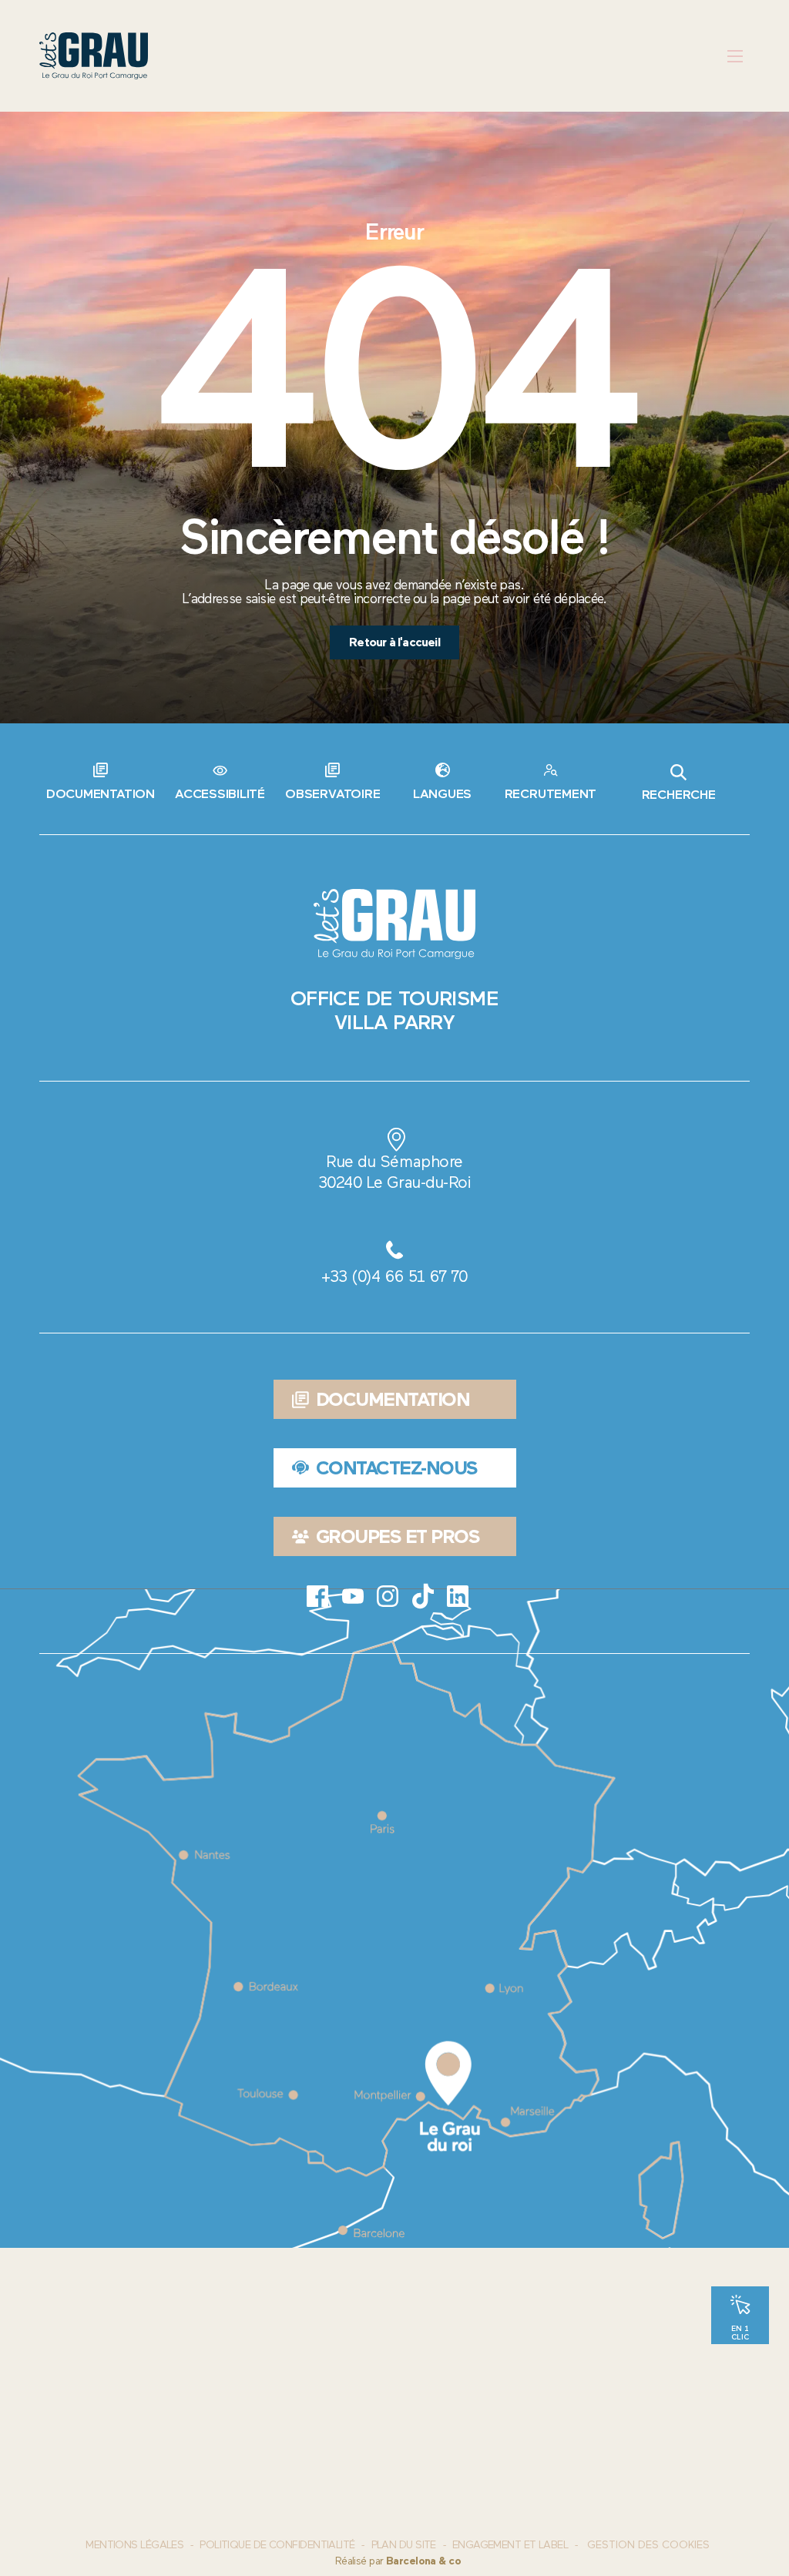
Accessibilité (220, 793)
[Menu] (735, 56)
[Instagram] (388, 1596)
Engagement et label (510, 2545)
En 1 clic (740, 2332)
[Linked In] (458, 1596)
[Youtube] (353, 1596)
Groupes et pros (398, 1536)
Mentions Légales (134, 2545)
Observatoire (332, 793)
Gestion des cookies (648, 2545)
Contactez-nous (397, 1468)
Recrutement (551, 793)
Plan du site (404, 2545)
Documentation (101, 793)
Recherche (678, 794)
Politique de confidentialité (277, 2545)
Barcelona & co (423, 2561)
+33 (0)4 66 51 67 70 (394, 1276)
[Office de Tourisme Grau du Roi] (94, 56)
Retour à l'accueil (394, 642)
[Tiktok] (423, 1596)
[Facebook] (317, 1596)
